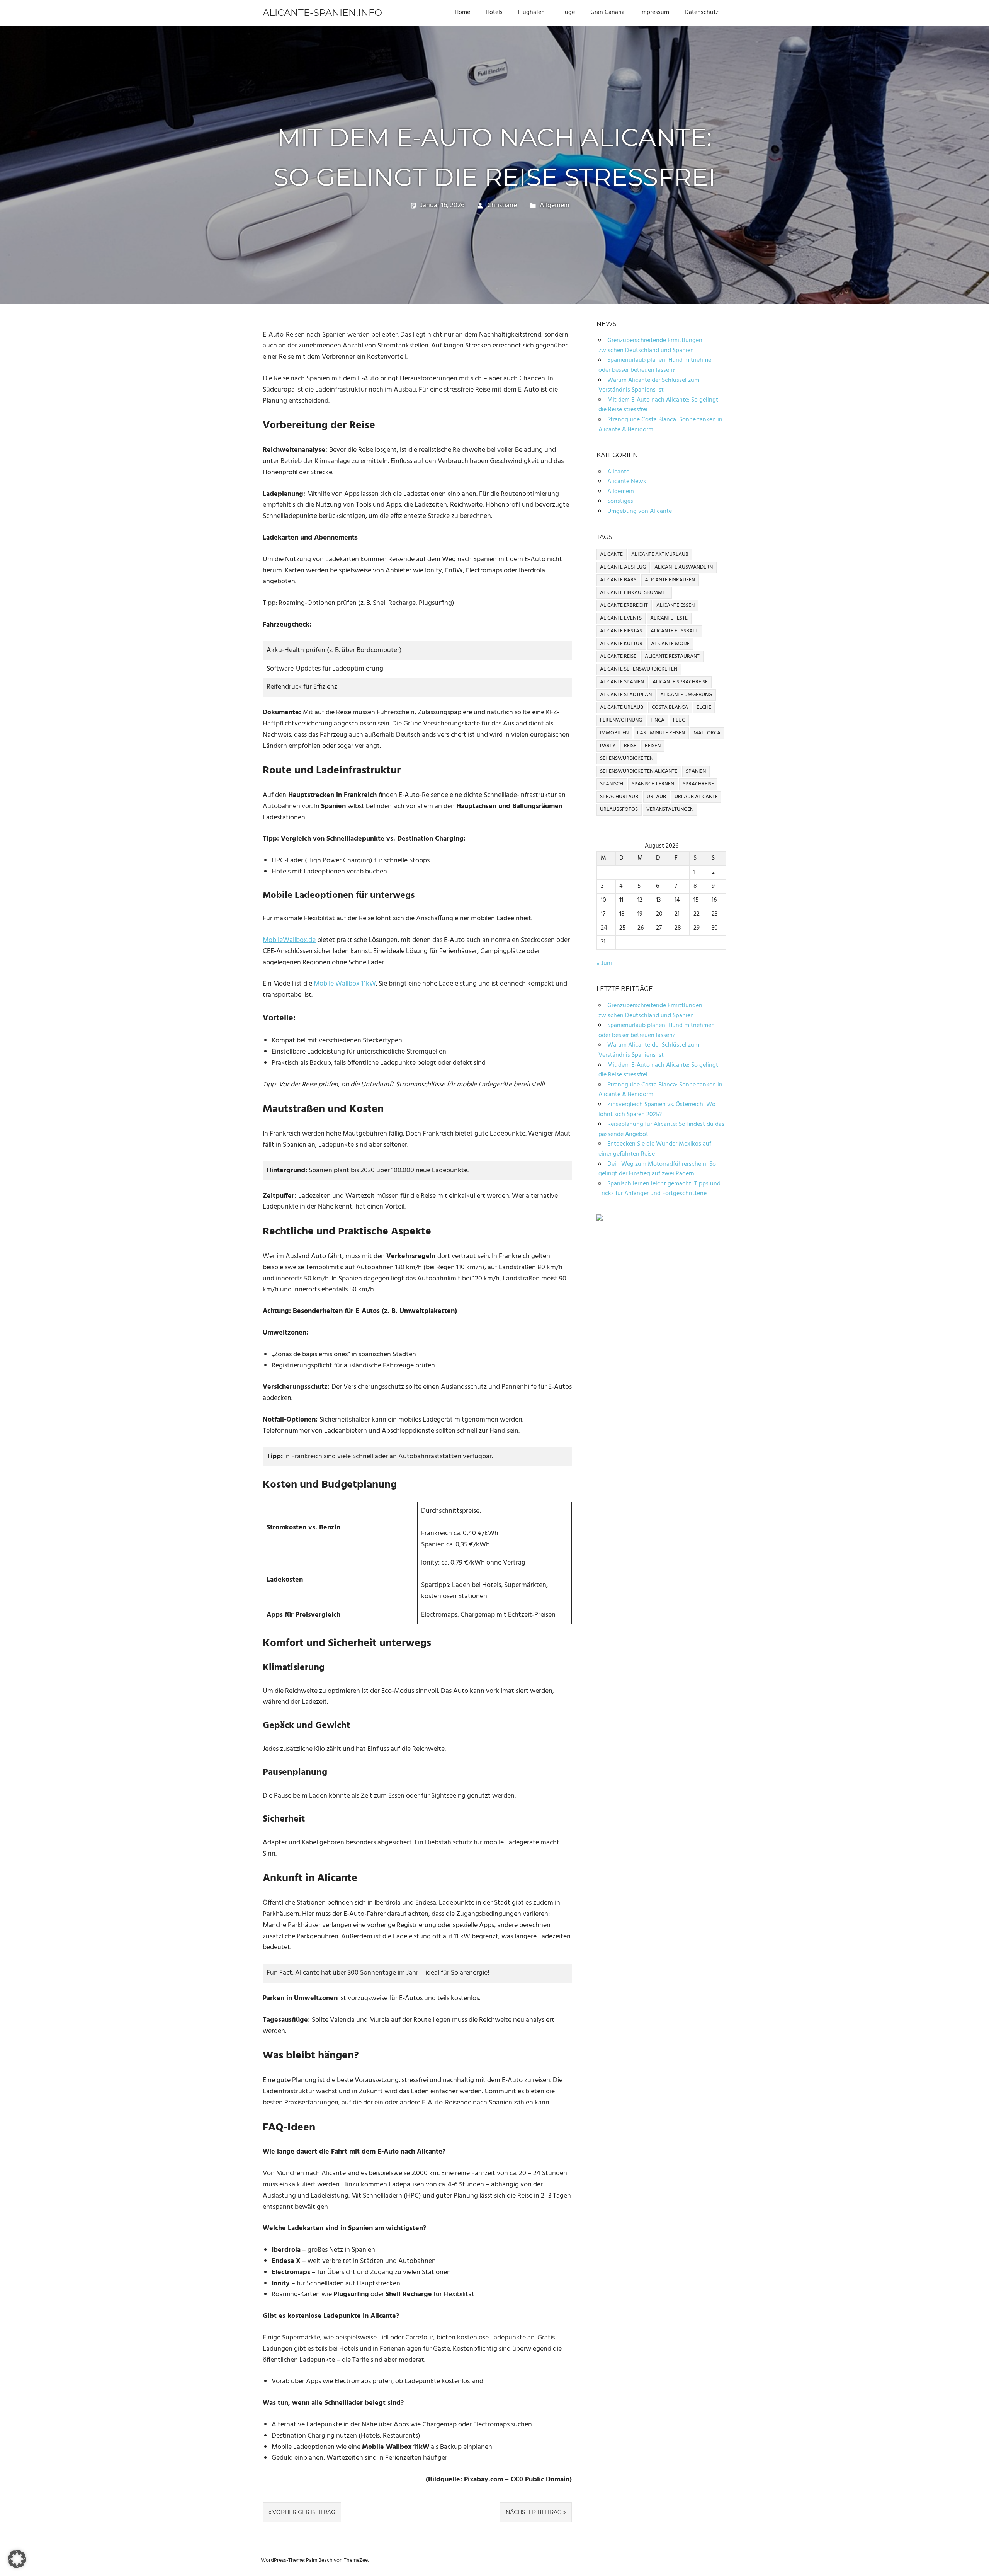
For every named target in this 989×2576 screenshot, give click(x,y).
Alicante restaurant (672, 656)
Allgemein (555, 205)
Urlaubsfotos (619, 810)
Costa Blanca (670, 707)
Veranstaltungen (670, 810)
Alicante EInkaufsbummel (634, 593)
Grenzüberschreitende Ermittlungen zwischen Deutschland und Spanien (650, 346)
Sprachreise (698, 784)
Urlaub (656, 797)
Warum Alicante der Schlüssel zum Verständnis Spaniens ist (649, 385)
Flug (679, 720)
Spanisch (612, 784)
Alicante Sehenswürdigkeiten (639, 669)
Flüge (568, 12)
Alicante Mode (670, 644)
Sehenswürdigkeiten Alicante (639, 771)
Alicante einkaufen (670, 580)
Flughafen (531, 12)
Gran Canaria (608, 12)
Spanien (696, 771)
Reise (630, 746)
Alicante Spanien (622, 682)
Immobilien (614, 733)
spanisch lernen (653, 784)
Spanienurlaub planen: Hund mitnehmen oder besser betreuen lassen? (657, 365)
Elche (704, 707)
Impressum (655, 12)
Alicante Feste (669, 618)
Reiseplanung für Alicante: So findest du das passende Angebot (661, 1129)
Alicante (618, 472)
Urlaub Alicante (696, 797)
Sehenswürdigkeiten (627, 758)
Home (462, 12)
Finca (658, 720)
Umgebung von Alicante (640, 511)
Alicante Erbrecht (624, 605)
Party (608, 746)
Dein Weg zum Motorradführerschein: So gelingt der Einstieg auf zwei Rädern (657, 1169)
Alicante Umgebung (686, 695)
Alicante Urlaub (622, 707)
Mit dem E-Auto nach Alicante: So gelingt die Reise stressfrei (658, 405)
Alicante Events (621, 618)
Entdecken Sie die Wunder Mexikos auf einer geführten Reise (655, 1149)
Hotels (494, 12)
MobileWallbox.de (289, 940)
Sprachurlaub (619, 797)
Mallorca (707, 733)
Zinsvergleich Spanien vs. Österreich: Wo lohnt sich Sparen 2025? (657, 1110)
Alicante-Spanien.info (322, 13)
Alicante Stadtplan (626, 695)
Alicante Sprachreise (680, 682)
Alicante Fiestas (621, 631)
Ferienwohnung (621, 720)
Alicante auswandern (684, 567)
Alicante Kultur (621, 644)
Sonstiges (620, 501)
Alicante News (627, 482)
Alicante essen (675, 605)
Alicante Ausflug (623, 567)
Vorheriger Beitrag (304, 2512)
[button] (17, 2559)
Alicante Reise (618, 656)
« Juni (604, 964)
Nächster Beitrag (534, 2512)
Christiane (502, 205)
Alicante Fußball (674, 631)
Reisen (653, 746)
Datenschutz (702, 12)
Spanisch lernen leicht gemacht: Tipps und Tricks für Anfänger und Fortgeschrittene (659, 1189)
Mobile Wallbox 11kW (345, 984)
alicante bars (618, 580)
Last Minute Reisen (661, 733)
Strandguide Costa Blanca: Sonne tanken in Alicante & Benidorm (660, 425)
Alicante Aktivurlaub (660, 554)
